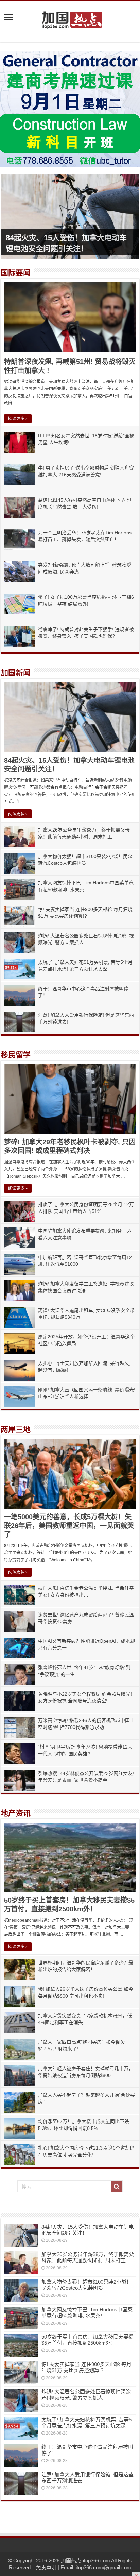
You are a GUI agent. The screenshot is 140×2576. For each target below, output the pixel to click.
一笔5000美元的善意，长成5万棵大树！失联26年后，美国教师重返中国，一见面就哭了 (69, 1526)
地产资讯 (16, 1813)
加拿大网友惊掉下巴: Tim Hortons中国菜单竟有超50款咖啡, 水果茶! (87, 2313)
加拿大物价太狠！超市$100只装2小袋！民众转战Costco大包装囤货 (86, 2285)
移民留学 (16, 1055)
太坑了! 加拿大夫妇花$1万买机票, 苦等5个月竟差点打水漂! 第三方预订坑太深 (86, 2422)
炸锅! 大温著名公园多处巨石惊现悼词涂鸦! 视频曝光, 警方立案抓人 (86, 2395)
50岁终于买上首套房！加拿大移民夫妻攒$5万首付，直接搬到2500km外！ (87, 2340)
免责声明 (46, 2567)
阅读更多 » (18, 419)
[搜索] (117, 2187)
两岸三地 (16, 1429)
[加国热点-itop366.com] (70, 17)
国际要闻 (16, 273)
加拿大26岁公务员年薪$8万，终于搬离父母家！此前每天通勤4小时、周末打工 (88, 2257)
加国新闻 (16, 673)
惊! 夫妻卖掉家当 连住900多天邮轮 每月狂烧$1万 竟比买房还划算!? (86, 2367)
